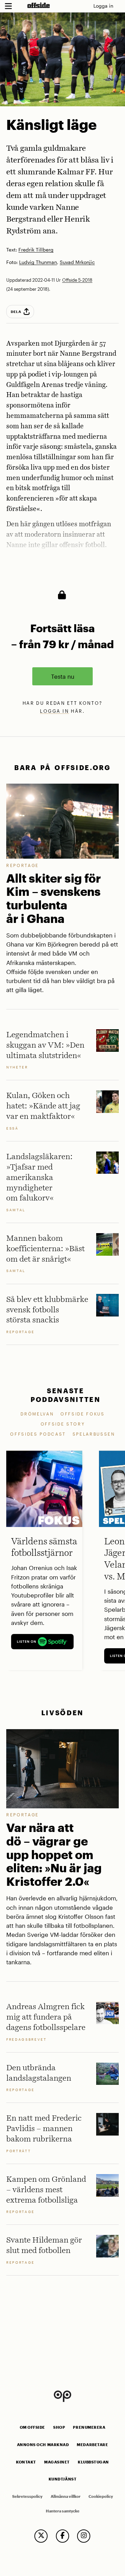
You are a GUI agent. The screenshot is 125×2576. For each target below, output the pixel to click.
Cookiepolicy (101, 2496)
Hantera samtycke (63, 2511)
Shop (59, 2427)
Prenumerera (89, 2427)
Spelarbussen (94, 1434)
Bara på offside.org (62, 767)
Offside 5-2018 (77, 280)
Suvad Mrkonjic (77, 262)
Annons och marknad (43, 2445)
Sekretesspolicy (27, 2496)
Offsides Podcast (38, 1434)
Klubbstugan (93, 2462)
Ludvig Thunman (38, 262)
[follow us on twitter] (41, 2536)
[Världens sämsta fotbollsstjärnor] (44, 1489)
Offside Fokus (83, 1414)
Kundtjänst (62, 2479)
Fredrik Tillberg (36, 250)
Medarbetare (92, 2445)
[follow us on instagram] (84, 2536)
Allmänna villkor (66, 2496)
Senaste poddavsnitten (66, 1395)
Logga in (103, 6)
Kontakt (26, 2462)
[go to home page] (39, 5)
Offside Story (63, 1424)
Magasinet (57, 2462)
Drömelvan (37, 1414)
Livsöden (62, 1713)
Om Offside (32, 2427)
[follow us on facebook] (62, 2536)
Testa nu (63, 676)
